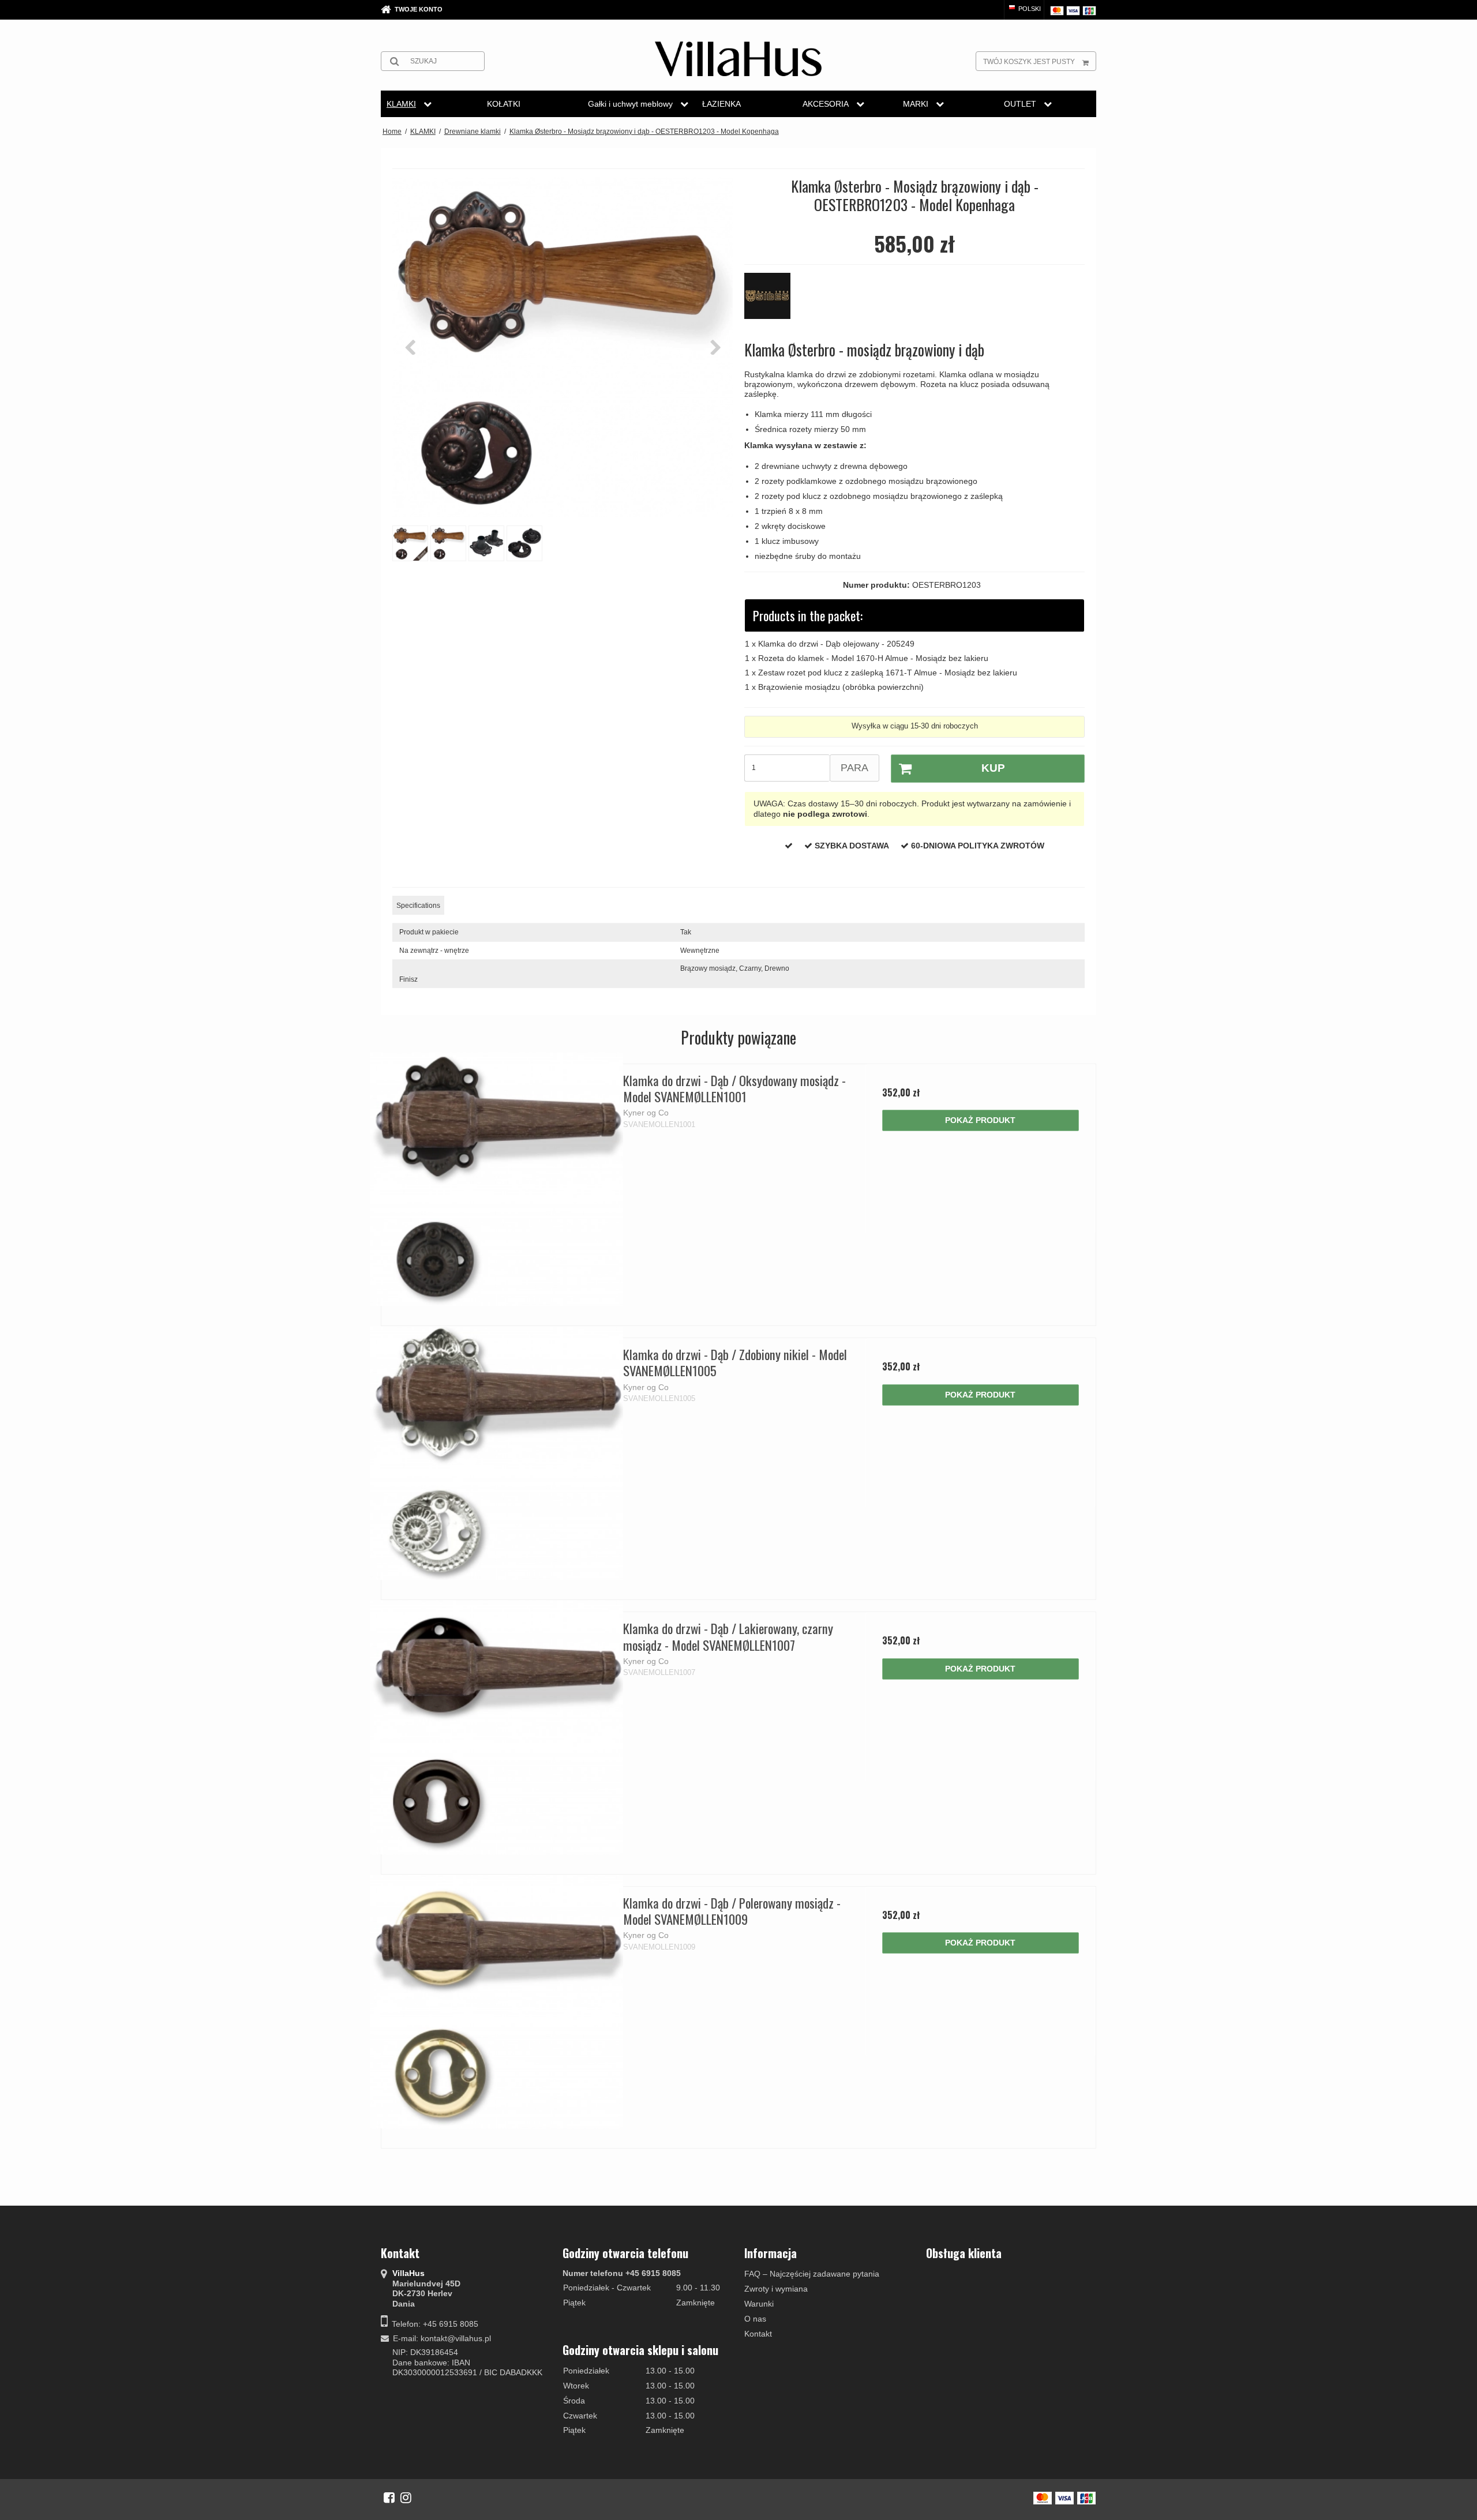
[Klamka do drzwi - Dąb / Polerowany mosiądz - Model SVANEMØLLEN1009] (496, 2002)
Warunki (759, 2304)
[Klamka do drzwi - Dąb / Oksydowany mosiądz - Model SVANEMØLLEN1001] (496, 1179)
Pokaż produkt (980, 1120)
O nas (755, 2319)
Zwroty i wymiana (776, 2289)
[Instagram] (406, 2498)
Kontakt (758, 2334)
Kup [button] (993, 768)
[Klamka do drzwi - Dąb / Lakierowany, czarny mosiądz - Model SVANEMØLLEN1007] (496, 1727)
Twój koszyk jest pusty (1029, 62)
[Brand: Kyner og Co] (773, 302)
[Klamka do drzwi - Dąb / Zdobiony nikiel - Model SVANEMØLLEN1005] (496, 1453)
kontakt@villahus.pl (456, 2338)
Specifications (418, 906)
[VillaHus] (738, 59)
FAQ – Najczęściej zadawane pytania (812, 2274)
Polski (1029, 9)
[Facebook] (389, 2498)
